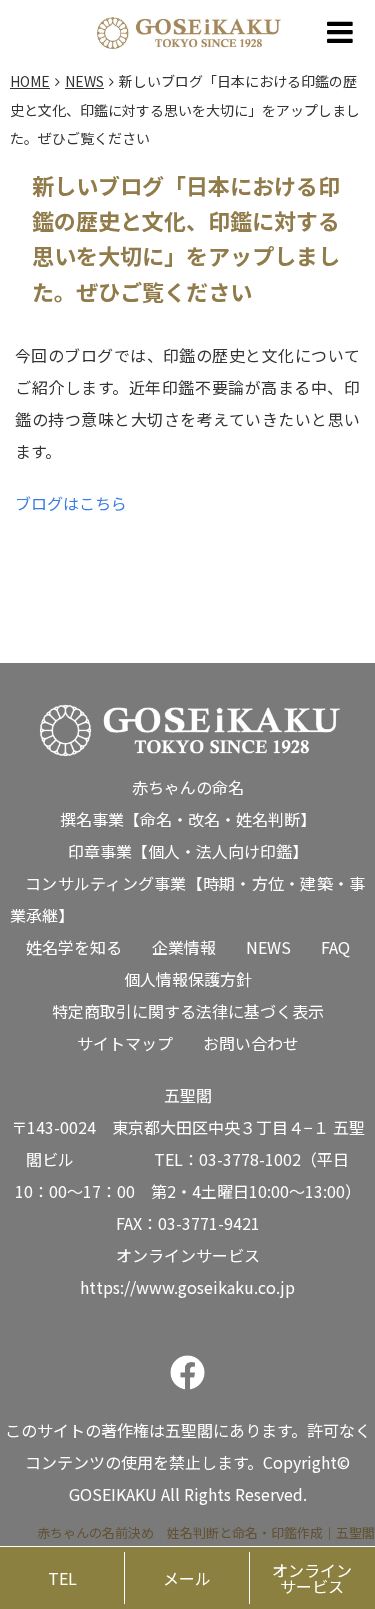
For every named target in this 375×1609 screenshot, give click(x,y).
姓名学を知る (74, 947)
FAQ (335, 947)
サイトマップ (125, 1043)
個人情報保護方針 (188, 979)
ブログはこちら (71, 503)
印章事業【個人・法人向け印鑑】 (188, 851)
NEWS (268, 947)
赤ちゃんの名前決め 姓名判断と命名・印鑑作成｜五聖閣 (206, 1532)
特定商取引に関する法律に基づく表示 (188, 1011)
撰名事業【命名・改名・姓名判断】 (188, 819)
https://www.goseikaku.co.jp (187, 1287)
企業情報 (184, 947)
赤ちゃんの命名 (188, 787)
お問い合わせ (251, 1043)
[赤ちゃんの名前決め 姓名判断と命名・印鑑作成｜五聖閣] (188, 28)
